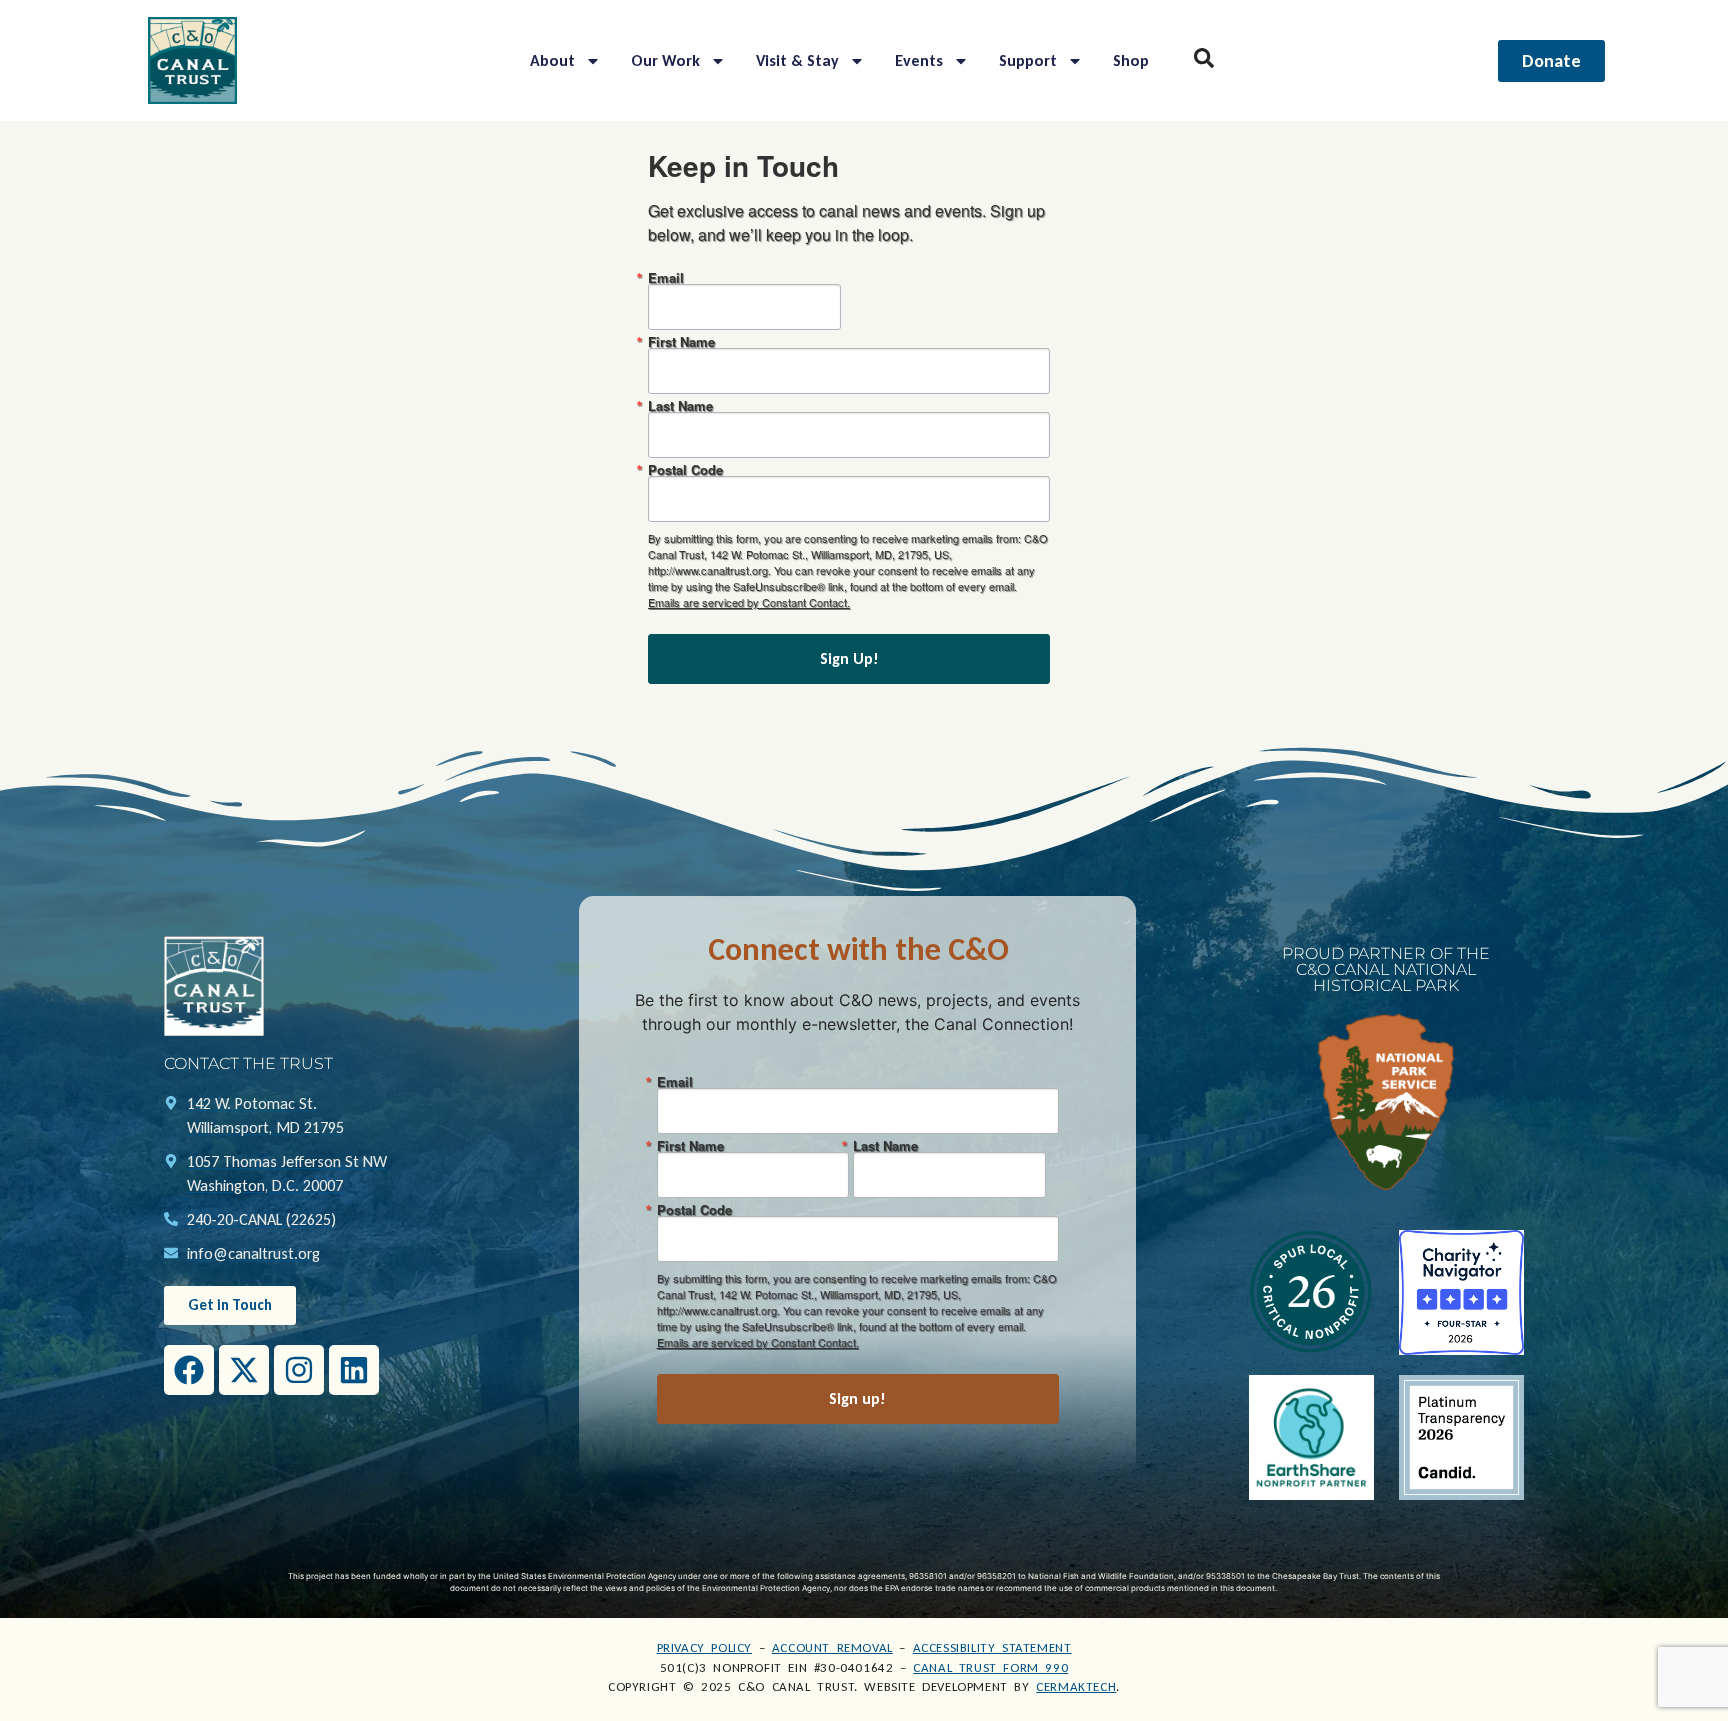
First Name (681, 341)
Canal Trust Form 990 (990, 1667)
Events (919, 60)
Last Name (680, 405)
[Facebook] (189, 1370)
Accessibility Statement (992, 1647)
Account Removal (832, 1647)
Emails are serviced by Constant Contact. (749, 602)
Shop (1131, 60)
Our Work (665, 60)
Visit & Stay (797, 60)
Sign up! (857, 1398)
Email (666, 277)
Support (1028, 60)
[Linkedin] (354, 1370)
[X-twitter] (244, 1370)
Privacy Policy (704, 1647)
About (552, 60)
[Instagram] (299, 1370)
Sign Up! (849, 658)
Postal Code (685, 469)
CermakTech (1076, 1686)
